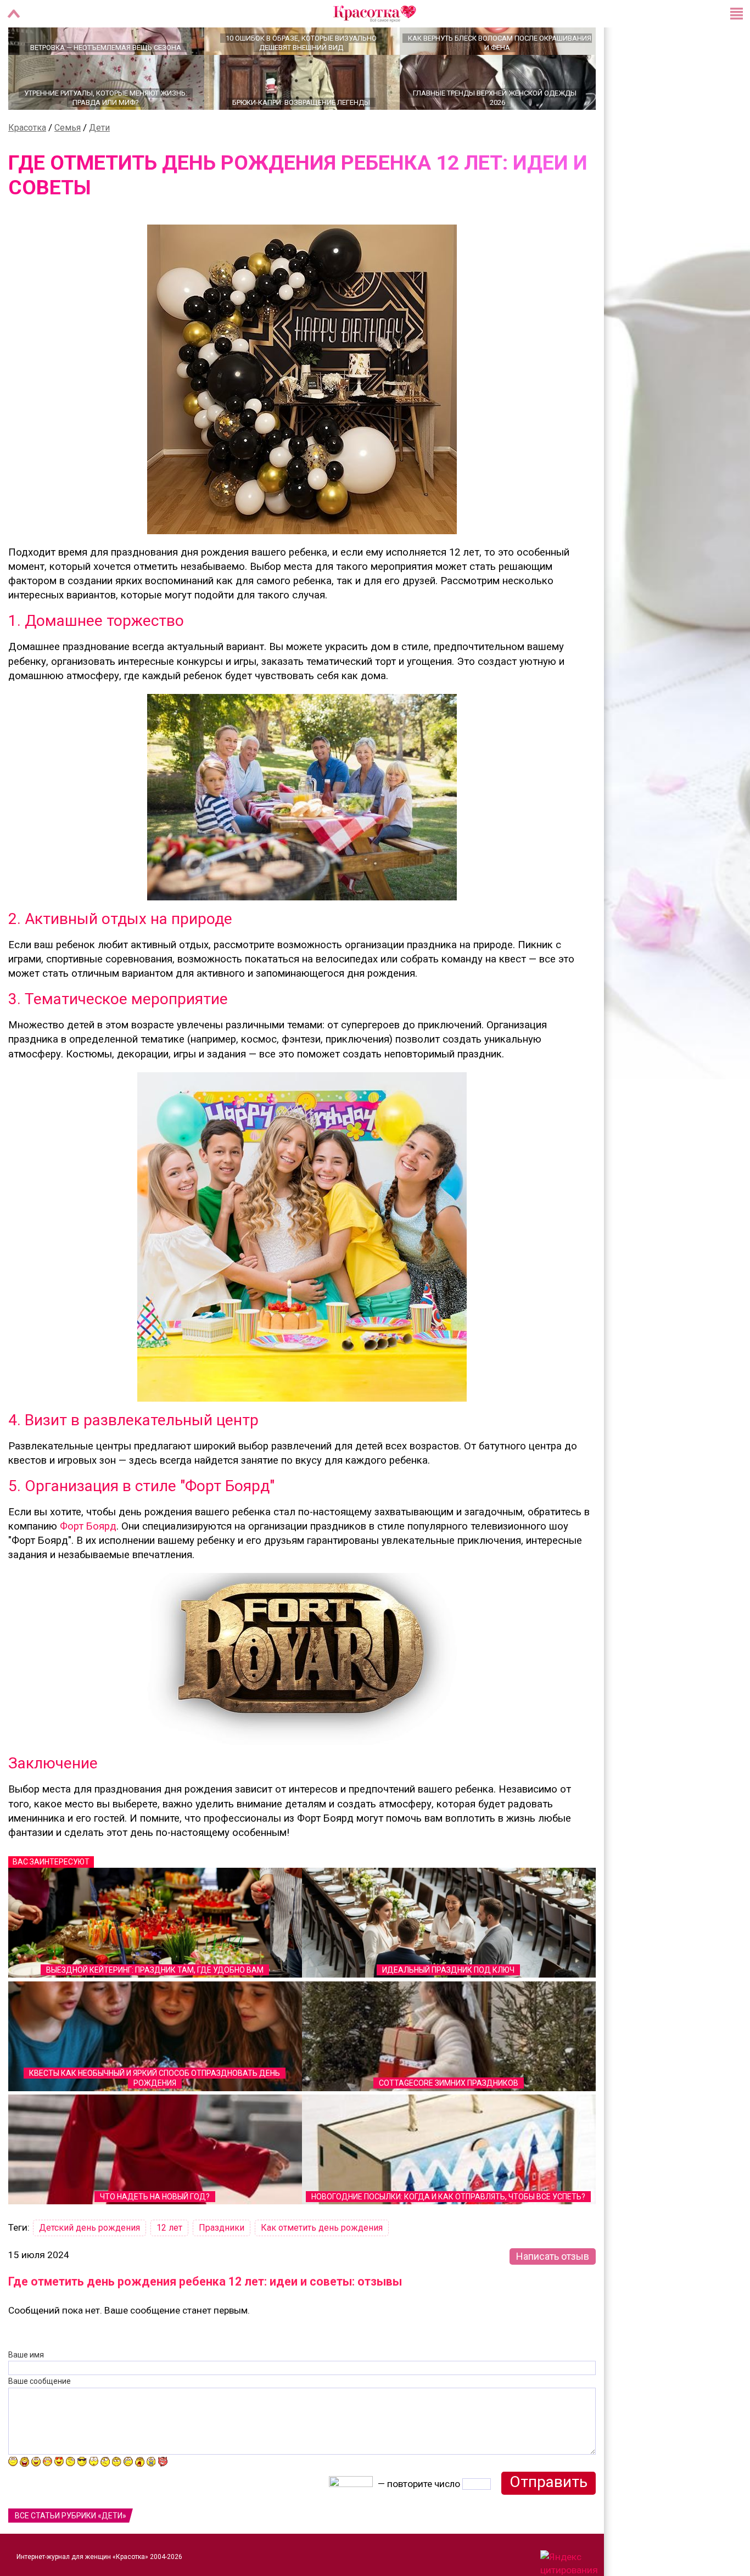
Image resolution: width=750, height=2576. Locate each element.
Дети (99, 166)
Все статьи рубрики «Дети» (71, 2554)
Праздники (222, 2266)
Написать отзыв (553, 2295)
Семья (68, 166)
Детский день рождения (89, 2266)
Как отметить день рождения (322, 2266)
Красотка (27, 166)
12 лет (169, 2266)
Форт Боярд (88, 1565)
